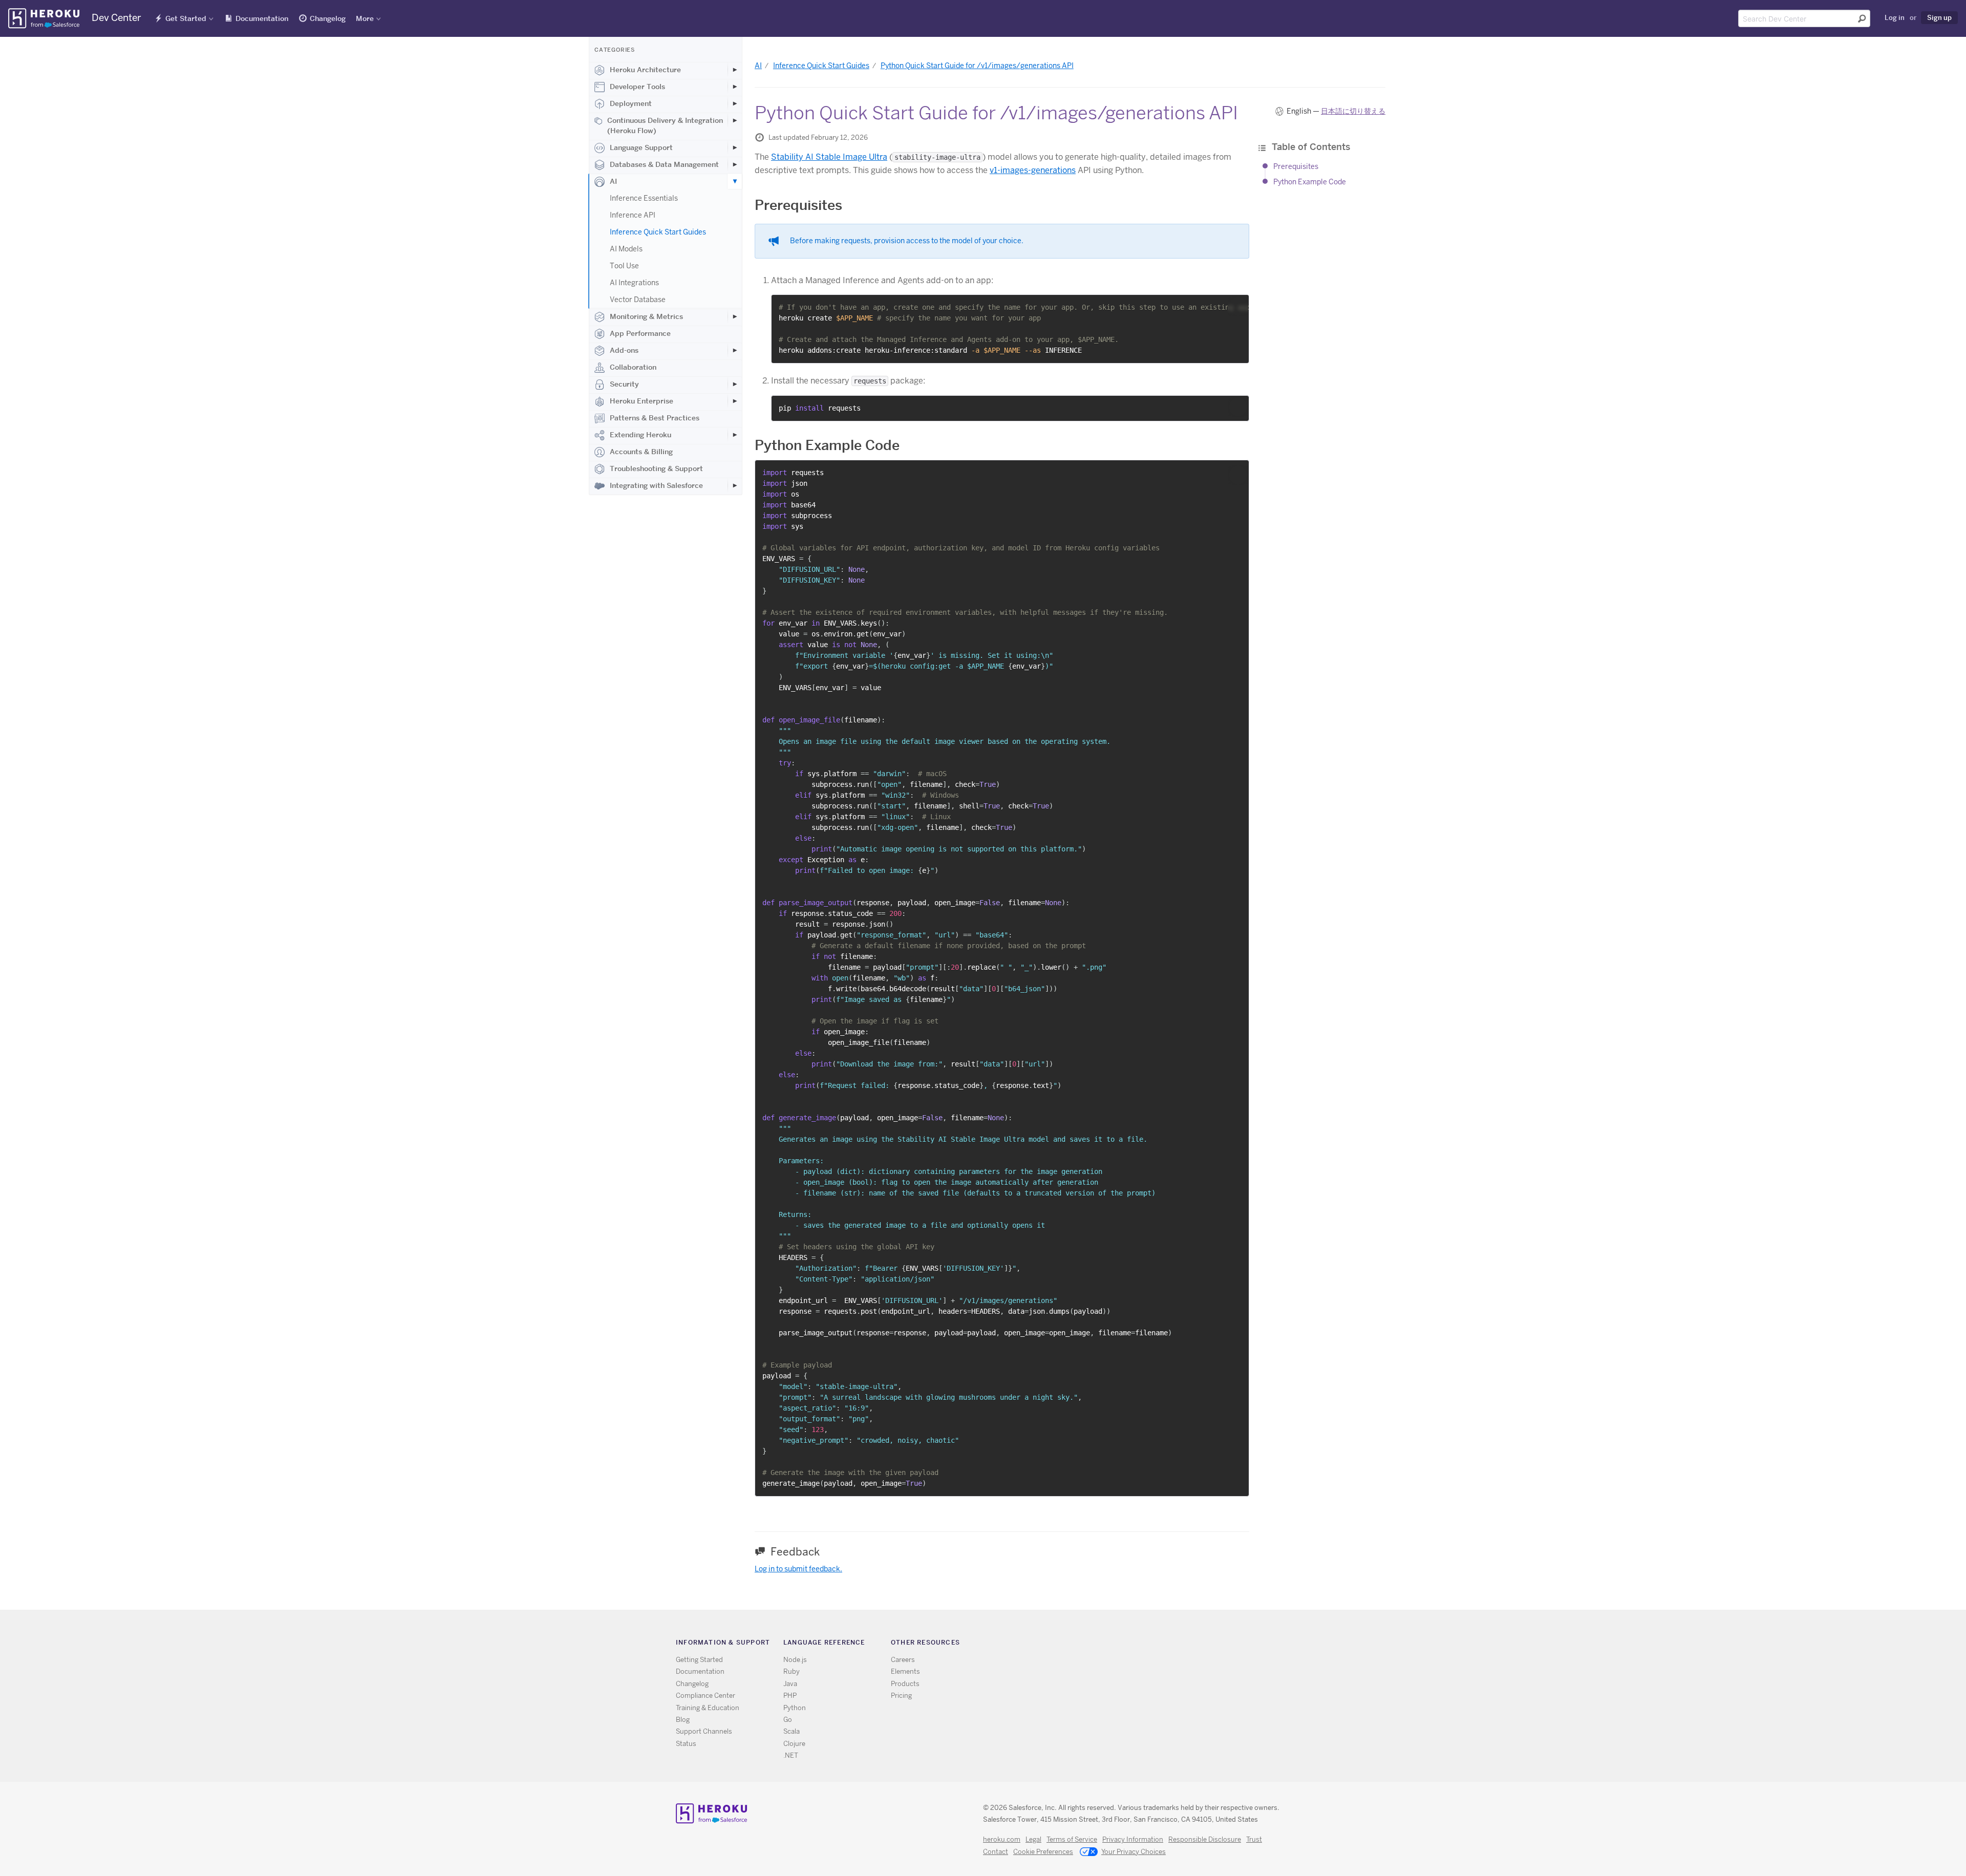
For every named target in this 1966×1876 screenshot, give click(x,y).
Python (795, 1708)
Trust (1254, 1839)
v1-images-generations (1033, 170)
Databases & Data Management (664, 164)
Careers (903, 1660)
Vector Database (638, 300)
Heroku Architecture (645, 70)
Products (905, 1684)
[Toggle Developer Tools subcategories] (735, 87)
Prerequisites (1296, 166)
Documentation (262, 18)
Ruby (792, 1671)
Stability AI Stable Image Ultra (829, 157)
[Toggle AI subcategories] (735, 181)
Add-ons (624, 350)
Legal (1033, 1839)
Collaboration (633, 367)
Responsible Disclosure (1205, 1839)
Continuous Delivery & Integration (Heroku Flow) (665, 125)
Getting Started (699, 1660)
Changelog (328, 18)
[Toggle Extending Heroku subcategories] (735, 435)
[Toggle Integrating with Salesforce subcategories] (735, 485)
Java (790, 1684)
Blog (683, 1720)
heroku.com (1002, 1839)
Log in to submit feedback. (798, 1569)
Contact (996, 1852)
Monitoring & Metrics (646, 316)
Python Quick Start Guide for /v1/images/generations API (977, 66)
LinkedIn (1156, 1644)
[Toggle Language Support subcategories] (735, 147)
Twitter (1126, 1644)
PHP (790, 1696)
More (365, 18)
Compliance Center (706, 1696)
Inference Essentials (644, 198)
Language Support (641, 147)
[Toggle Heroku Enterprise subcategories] (735, 401)
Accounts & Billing (641, 452)
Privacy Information (1133, 1839)
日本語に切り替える (1353, 111)
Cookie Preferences (1043, 1852)
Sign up (1939, 17)
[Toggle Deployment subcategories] (735, 103)
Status (686, 1744)
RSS (1111, 1644)
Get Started (186, 18)
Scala (792, 1731)
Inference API (633, 215)
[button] (1238, 306)
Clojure (794, 1744)
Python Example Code (1310, 182)
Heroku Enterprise (642, 401)
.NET (791, 1755)
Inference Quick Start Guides (658, 232)
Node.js (795, 1660)
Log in (1895, 17)
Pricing (901, 1696)
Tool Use (624, 266)
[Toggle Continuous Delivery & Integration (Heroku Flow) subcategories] (735, 120)
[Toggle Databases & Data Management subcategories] (735, 164)
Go (788, 1720)
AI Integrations (634, 283)
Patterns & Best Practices (655, 418)
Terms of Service (1072, 1839)
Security (624, 384)
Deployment (631, 103)
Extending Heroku (640, 435)
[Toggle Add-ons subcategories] (735, 350)
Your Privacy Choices (1134, 1852)
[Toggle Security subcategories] (735, 384)
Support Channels (704, 1731)
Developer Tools (637, 87)
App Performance (640, 333)
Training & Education (708, 1708)
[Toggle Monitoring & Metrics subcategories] (735, 316)
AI (613, 181)
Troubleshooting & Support (656, 468)
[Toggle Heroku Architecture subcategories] (735, 70)
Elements (905, 1671)
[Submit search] (1862, 18)
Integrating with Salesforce (656, 485)
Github (1141, 1644)
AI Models (626, 249)
